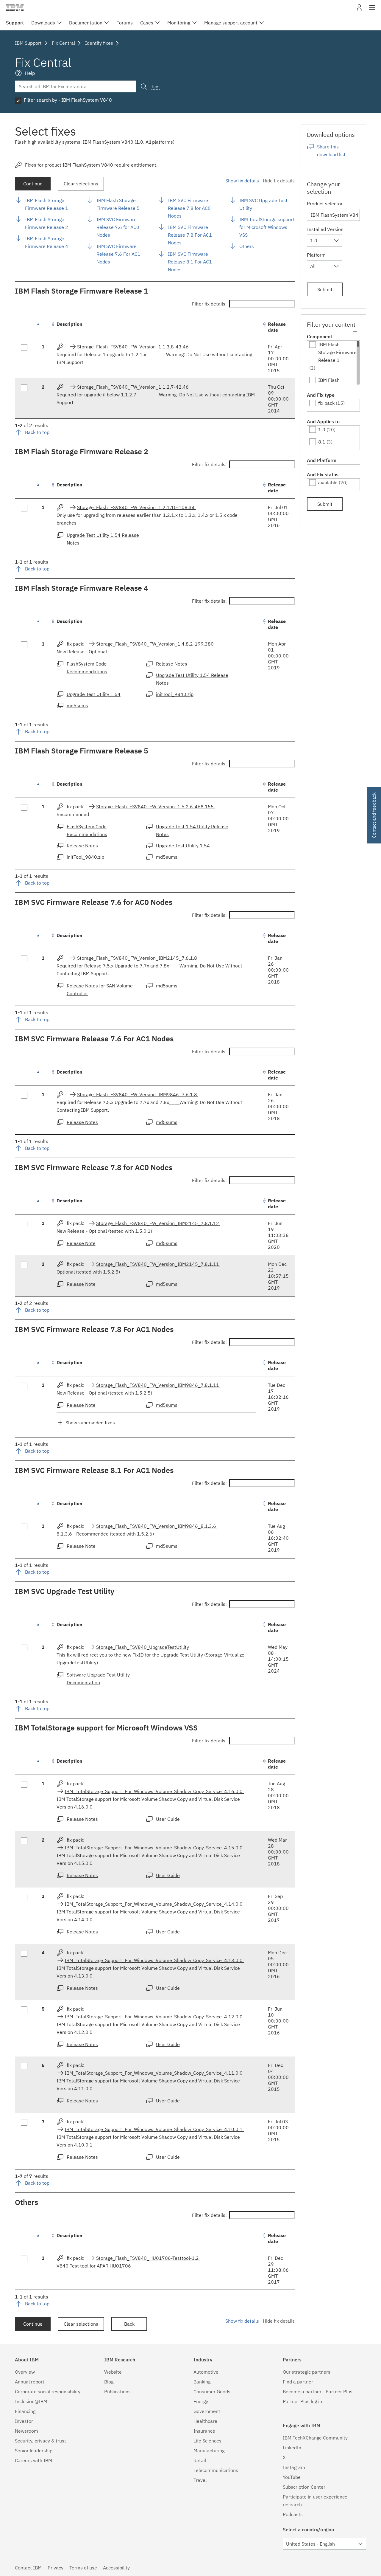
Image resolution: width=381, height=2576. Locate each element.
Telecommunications (216, 2470)
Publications (117, 2392)
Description (70, 324)
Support (15, 23)
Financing (25, 2411)
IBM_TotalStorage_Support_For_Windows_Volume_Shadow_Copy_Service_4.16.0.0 (154, 1791)
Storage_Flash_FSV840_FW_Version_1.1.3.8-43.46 (133, 347)
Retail (200, 2460)
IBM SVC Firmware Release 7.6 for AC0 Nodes (118, 227)
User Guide (168, 1819)
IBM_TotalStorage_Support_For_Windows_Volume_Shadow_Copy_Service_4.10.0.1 (154, 2129)
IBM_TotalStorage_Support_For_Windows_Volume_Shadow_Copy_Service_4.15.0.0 (154, 1848)
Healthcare (205, 2421)
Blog (109, 2382)
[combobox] (324, 241)
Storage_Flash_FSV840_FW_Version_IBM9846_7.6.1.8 (138, 1094)
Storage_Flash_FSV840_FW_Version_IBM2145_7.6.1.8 (138, 958)
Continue (33, 184)
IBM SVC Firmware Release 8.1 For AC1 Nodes (190, 262)
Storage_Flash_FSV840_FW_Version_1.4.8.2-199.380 (156, 644)
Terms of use (83, 2568)
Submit (325, 289)
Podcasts (293, 2514)
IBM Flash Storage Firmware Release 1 (47, 204)
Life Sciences (207, 2441)
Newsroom (26, 2431)
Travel (200, 2480)
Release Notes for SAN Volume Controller (100, 990)
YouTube (292, 2477)
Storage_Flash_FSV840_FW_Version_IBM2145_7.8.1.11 (158, 1264)
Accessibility (116, 2568)
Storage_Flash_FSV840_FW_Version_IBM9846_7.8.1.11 (158, 1385)
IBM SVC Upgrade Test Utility (263, 204)
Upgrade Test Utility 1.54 (94, 694)
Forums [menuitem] (125, 23)
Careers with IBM (33, 2460)
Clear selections (81, 184)
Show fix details (242, 181)
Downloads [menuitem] (43, 23)
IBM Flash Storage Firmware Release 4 (47, 242)
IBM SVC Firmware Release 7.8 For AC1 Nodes (190, 235)
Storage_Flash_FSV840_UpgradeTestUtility (143, 1647)
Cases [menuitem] (147, 23)
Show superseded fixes (90, 1423)
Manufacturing (209, 2451)
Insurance (204, 2431)
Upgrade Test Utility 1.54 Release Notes (103, 539)
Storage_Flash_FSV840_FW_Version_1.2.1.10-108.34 (136, 507)
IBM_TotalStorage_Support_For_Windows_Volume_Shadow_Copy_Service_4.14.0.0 (154, 1904)
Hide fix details (279, 181)
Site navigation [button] (372, 10)
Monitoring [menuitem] (179, 23)
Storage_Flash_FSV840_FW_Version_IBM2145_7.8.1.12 (158, 1223)
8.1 (322, 442)
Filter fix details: (209, 304)
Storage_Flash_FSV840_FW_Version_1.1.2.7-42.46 (133, 387)
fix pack (326, 403)
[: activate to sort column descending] (43, 327)
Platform (316, 255)
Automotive (206, 2372)
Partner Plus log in (302, 2401)
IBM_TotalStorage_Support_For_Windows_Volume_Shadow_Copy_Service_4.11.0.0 (154, 2073)
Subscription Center (304, 2487)
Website (113, 2372)
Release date (277, 327)
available (328, 483)
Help (30, 73)
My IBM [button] (359, 10)
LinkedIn (292, 2448)
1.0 (322, 429)
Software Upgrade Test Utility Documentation (98, 1679)
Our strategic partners (307, 2372)
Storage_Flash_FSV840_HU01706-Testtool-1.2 (148, 2258)
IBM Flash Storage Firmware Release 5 (118, 204)
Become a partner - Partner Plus (318, 2392)
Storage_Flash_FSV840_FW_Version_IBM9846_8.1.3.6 (157, 1526)
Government (207, 2411)
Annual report (30, 2382)
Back (129, 2324)
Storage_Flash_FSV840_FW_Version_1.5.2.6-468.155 (156, 807)
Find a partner (298, 2382)
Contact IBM (28, 2568)
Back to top (37, 432)
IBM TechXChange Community (315, 2438)
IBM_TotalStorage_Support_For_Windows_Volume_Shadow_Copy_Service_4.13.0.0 (154, 1960)
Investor (24, 2421)
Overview (25, 2372)
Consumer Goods (212, 2392)
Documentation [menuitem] (86, 23)
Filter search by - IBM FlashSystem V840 (68, 100)
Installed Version (325, 229)
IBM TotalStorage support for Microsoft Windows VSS (267, 227)
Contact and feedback (374, 815)
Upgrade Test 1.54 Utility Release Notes (192, 830)
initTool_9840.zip (175, 694)
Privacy (56, 2568)
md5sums (77, 705)
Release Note (81, 1243)
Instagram (294, 2467)
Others (247, 246)
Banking (202, 2382)
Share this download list (331, 151)
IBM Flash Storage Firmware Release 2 (47, 223)
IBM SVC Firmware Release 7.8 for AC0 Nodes (189, 208)
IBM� (15, 7)
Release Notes (172, 664)
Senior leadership (34, 2451)
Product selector (325, 204)
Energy (201, 2401)
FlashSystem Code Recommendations (87, 668)
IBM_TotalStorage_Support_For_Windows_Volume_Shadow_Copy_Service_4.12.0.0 (154, 2017)
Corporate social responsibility (48, 2392)
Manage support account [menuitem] (231, 23)
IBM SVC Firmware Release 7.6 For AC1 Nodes (118, 254)
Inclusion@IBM (31, 2401)
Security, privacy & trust (40, 2441)
